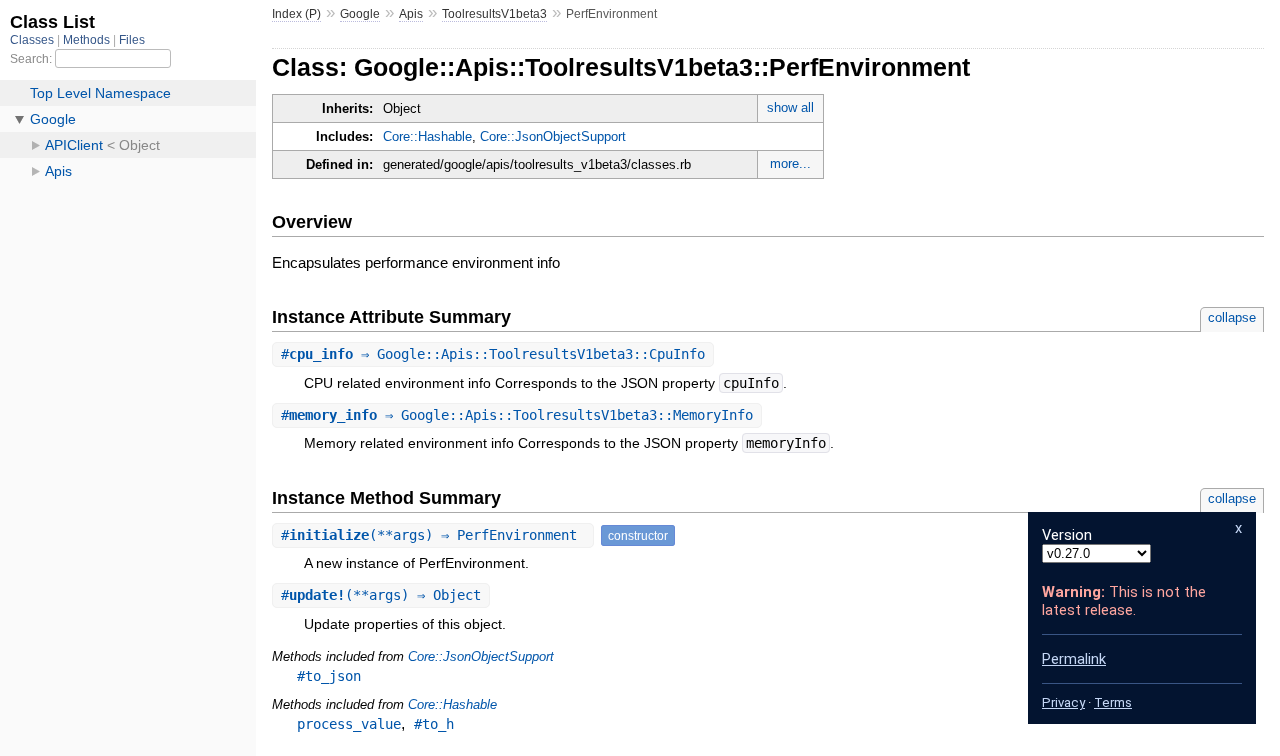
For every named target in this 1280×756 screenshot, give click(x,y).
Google (360, 14)
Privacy (1063, 702)
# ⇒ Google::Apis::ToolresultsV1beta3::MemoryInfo (517, 415)
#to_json (329, 676)
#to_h (434, 724)
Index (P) (296, 14)
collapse (1232, 317)
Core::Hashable (427, 136)
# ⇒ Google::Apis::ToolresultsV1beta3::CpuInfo (493, 354)
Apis (411, 14)
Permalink (1074, 659)
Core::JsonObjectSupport (553, 136)
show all (790, 107)
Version (1067, 535)
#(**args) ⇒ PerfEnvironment (433, 535)
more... (790, 163)
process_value (349, 724)
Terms (1113, 702)
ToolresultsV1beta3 (494, 14)
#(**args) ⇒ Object (381, 595)
